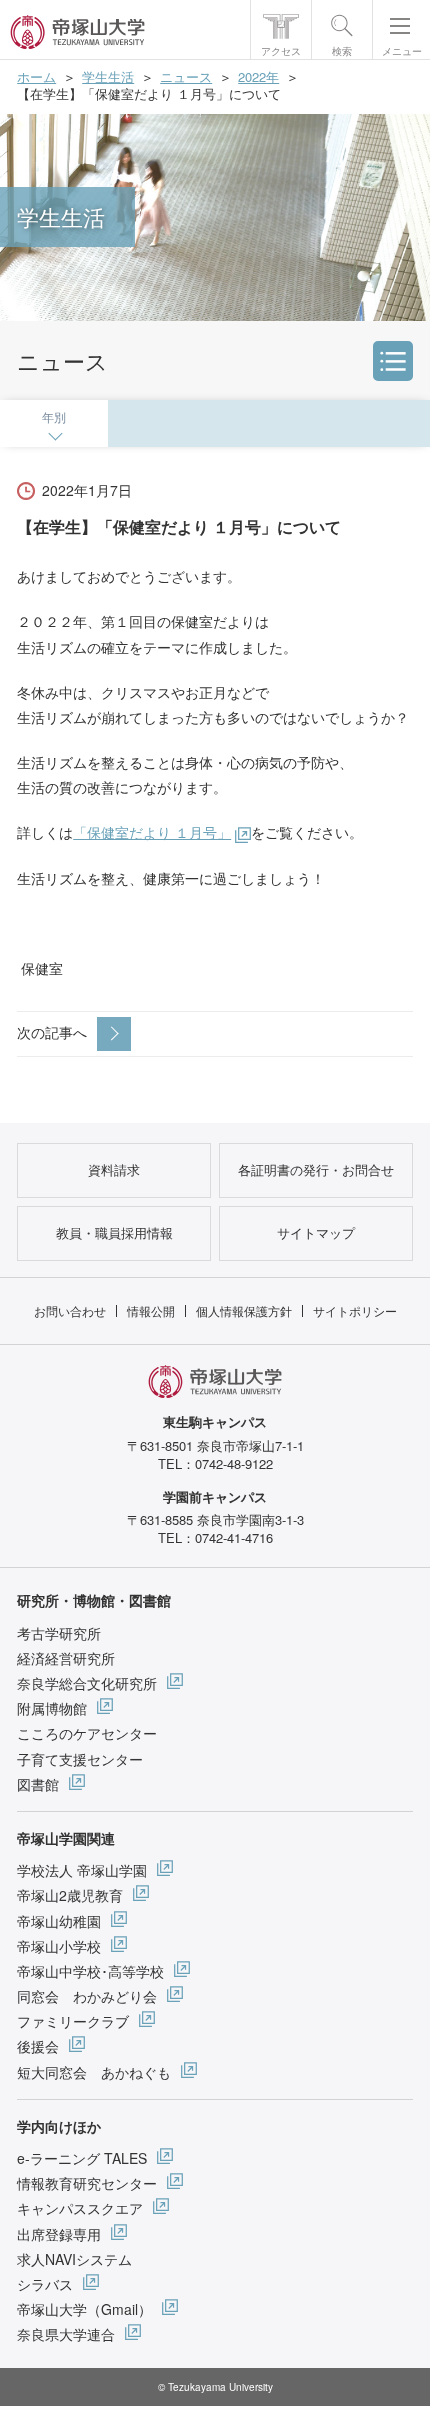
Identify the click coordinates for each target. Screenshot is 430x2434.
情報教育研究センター (87, 2183)
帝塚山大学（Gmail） (84, 2309)
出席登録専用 (59, 2234)
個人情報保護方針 (244, 1310)
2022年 (258, 76)
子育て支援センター (80, 1759)
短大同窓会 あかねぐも (94, 2072)
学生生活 (108, 76)
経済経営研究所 (66, 1658)
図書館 (38, 1784)
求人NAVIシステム (74, 2259)
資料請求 (114, 1169)
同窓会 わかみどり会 (87, 1996)
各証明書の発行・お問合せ (316, 1169)
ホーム (36, 76)
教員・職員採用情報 (114, 1232)
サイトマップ (316, 1232)
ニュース (186, 76)
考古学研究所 (59, 1633)
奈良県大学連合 (66, 2334)
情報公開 (151, 1310)
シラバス (45, 2284)
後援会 (38, 2046)
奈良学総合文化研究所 (87, 1683)
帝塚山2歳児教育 (70, 1895)
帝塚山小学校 (59, 1946)
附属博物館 (52, 1708)
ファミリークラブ (73, 2021)
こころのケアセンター (87, 1733)
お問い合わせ (70, 1310)
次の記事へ (52, 1032)
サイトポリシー (355, 1310)
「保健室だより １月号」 (152, 832)
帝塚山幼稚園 (59, 1921)
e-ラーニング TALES (82, 2158)
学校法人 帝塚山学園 (82, 1870)
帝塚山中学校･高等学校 (90, 1971)
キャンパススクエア (80, 2208)
